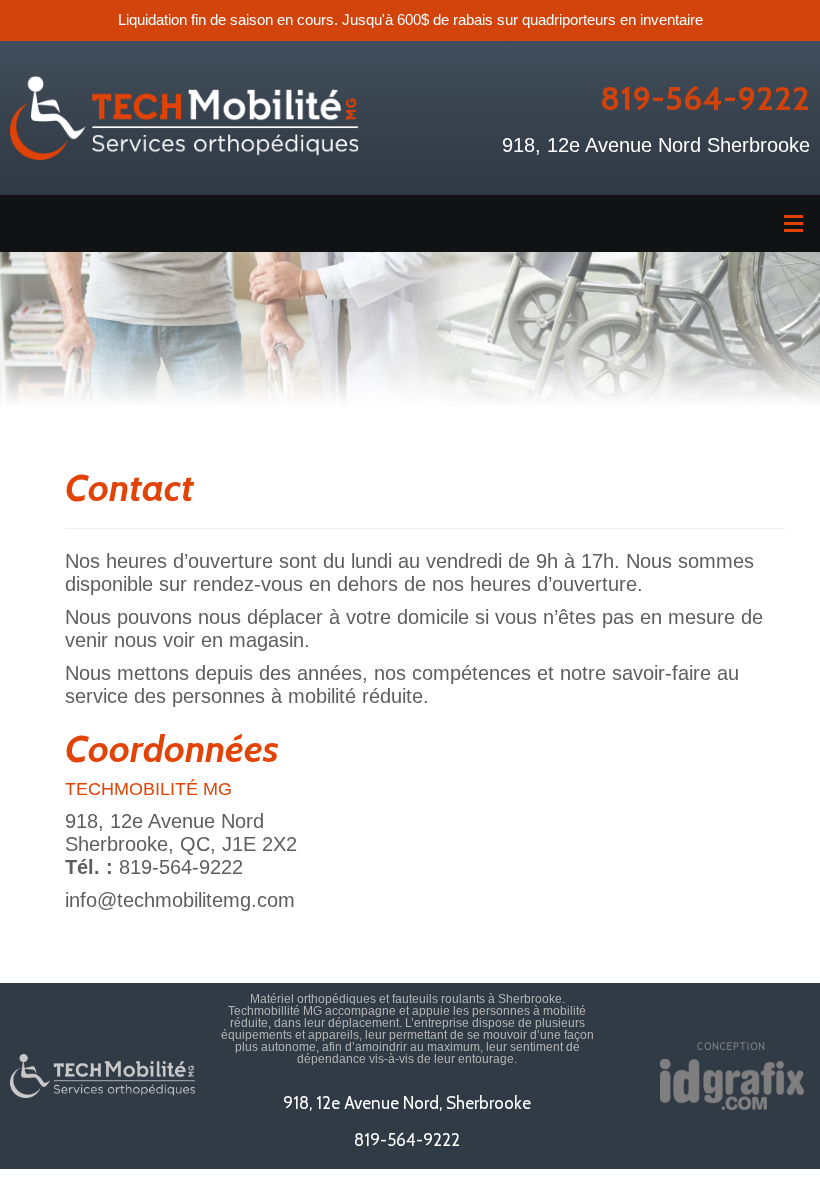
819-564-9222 (705, 98)
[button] (410, 223)
